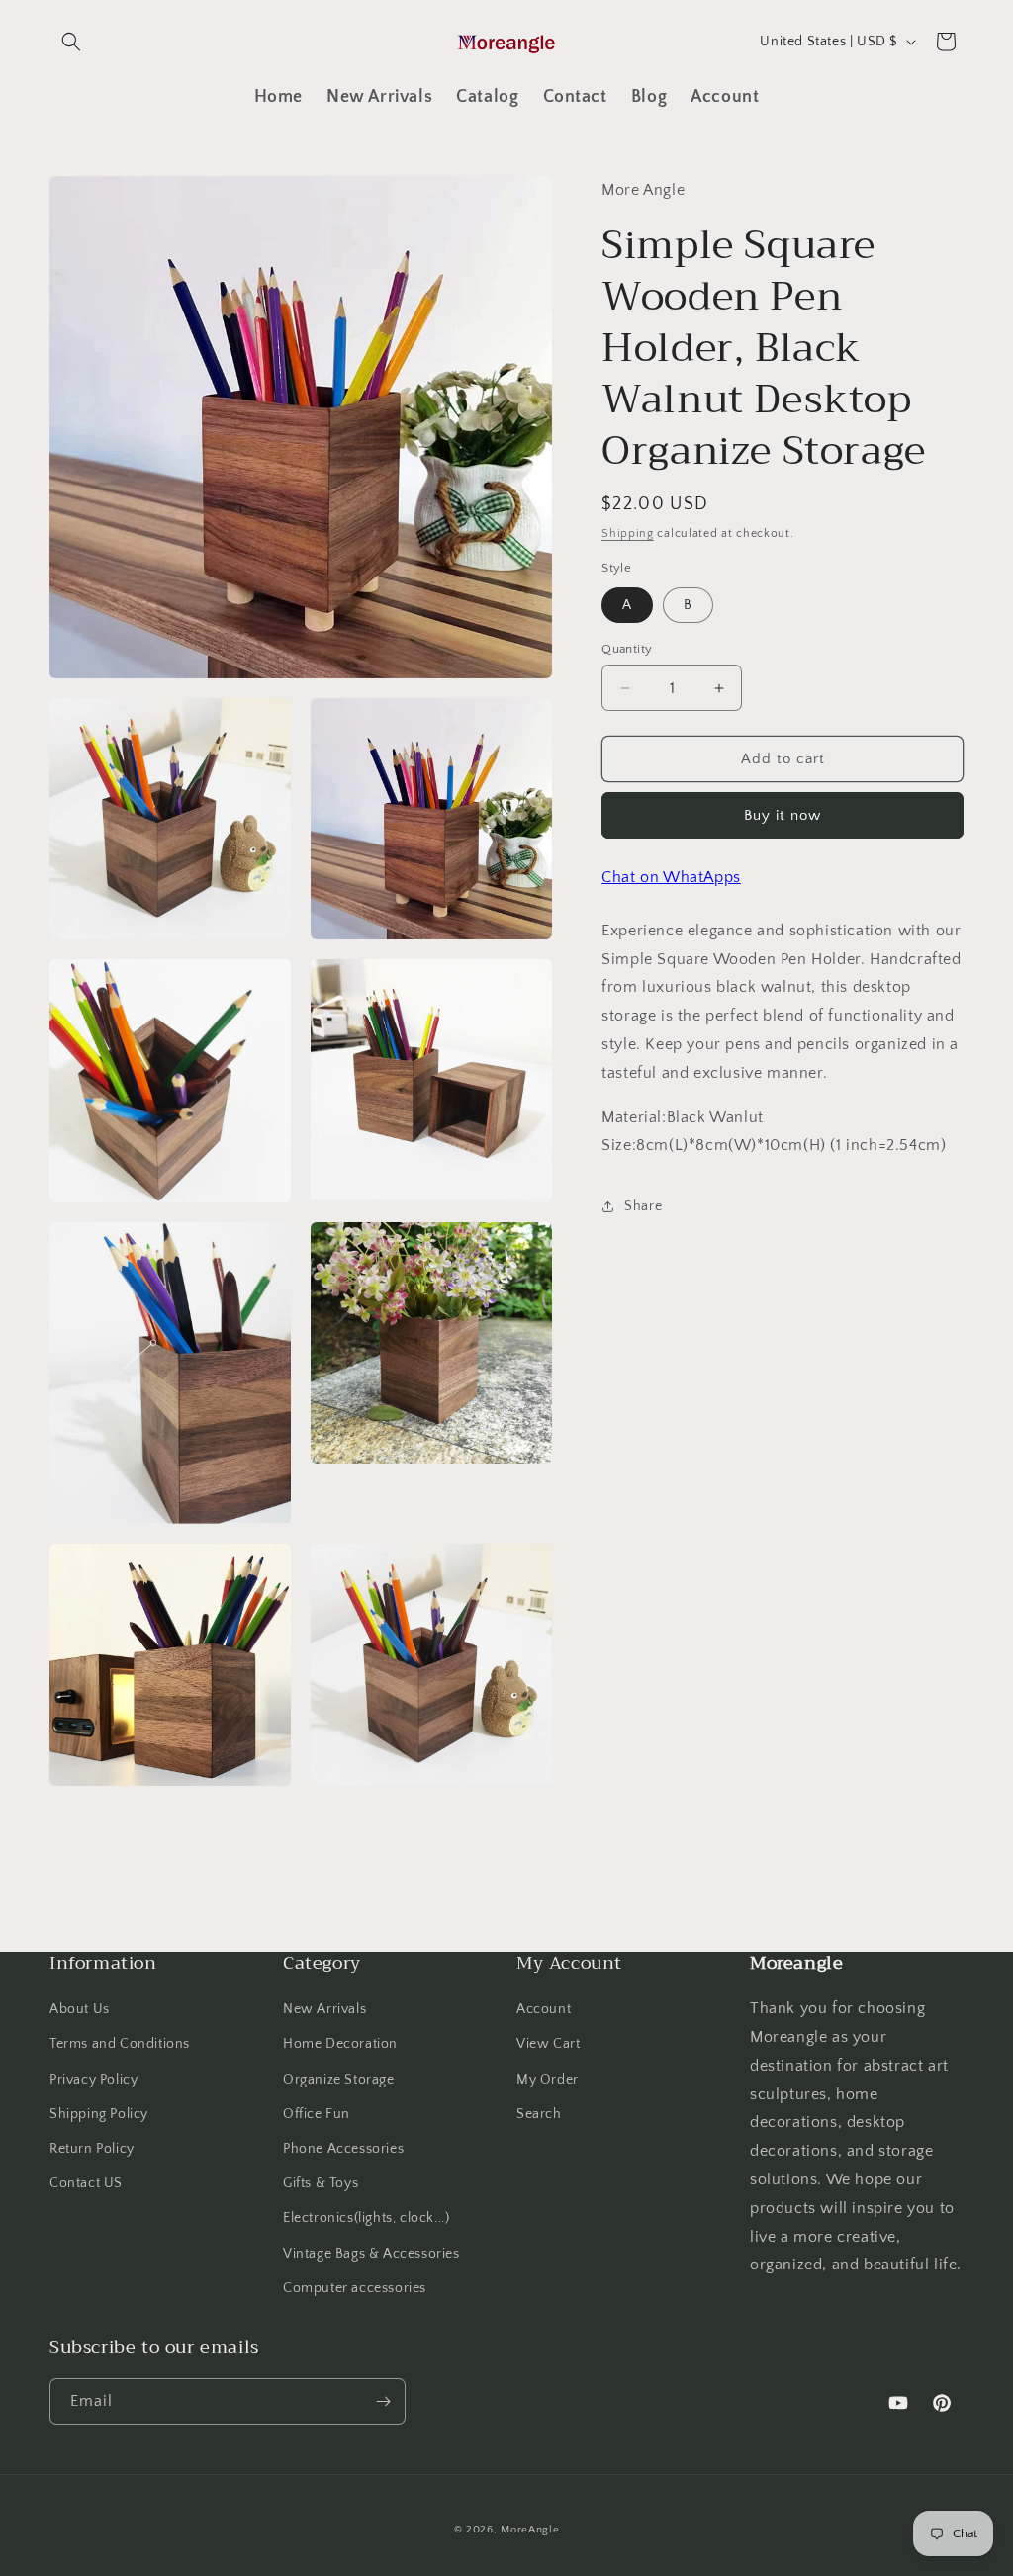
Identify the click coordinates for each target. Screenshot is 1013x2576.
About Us (80, 2009)
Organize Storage (339, 2080)
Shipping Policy (99, 2114)
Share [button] (643, 1206)
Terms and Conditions (120, 2044)
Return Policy (92, 2149)
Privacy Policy (93, 2080)
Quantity (627, 649)
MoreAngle (530, 2530)
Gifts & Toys (321, 2183)
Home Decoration (340, 2044)
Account (544, 2009)
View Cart (548, 2044)
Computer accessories (355, 2288)
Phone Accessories (343, 2149)
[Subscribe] (383, 2401)
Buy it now (783, 815)
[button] (71, 42)
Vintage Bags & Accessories (371, 2254)
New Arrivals (324, 2009)
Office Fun (317, 2114)
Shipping (628, 533)
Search (539, 2114)
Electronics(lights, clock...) (366, 2218)
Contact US (86, 2183)
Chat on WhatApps (671, 877)
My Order (548, 2080)
